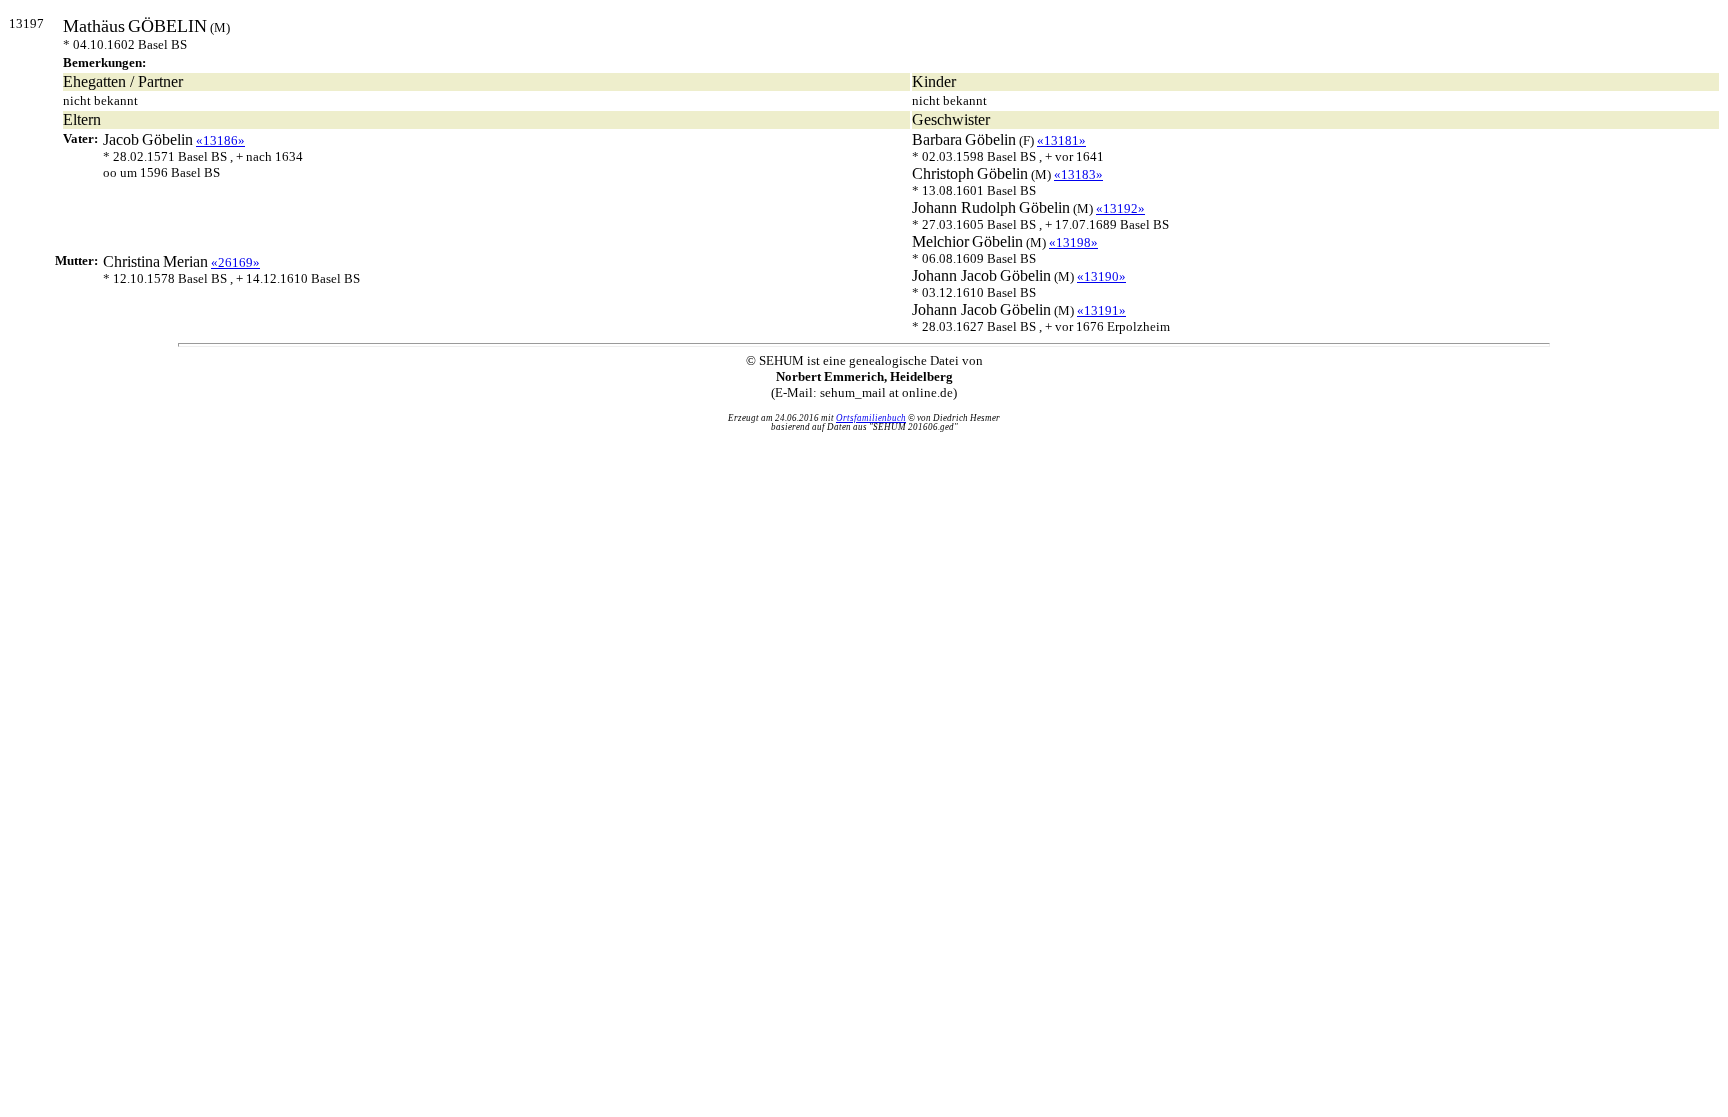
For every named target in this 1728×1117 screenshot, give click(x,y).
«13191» (1101, 310)
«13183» (1078, 174)
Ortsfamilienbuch (871, 418)
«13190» (1101, 276)
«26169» (235, 262)
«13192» (1120, 208)
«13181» (1061, 140)
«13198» (1073, 242)
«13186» (220, 140)
